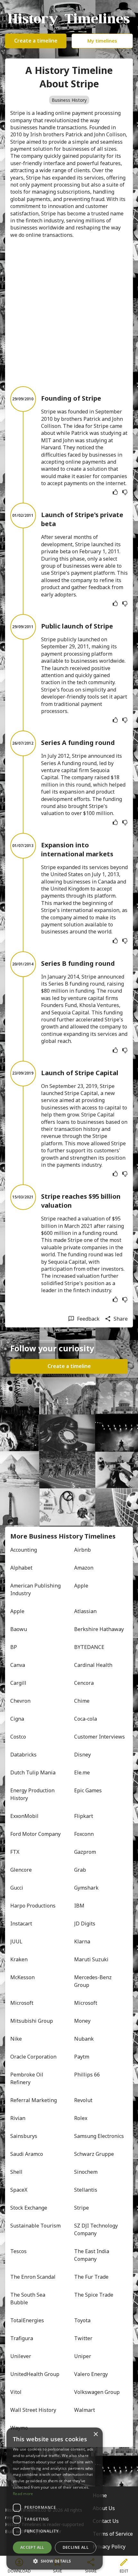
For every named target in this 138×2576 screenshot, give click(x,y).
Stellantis (86, 2190)
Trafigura (22, 2338)
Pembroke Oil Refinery (27, 2078)
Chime (82, 1701)
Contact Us (106, 2521)
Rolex (81, 2118)
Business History (69, 100)
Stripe (82, 2208)
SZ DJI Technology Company (97, 2229)
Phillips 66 (87, 2075)
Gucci (17, 1888)
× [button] (95, 2434)
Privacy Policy (109, 2547)
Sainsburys (24, 2136)
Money (82, 2021)
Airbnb (82, 1550)
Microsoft (22, 2003)
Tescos (18, 2251)
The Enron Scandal (33, 2277)
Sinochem (86, 2172)
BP (14, 1647)
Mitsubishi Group (32, 2021)
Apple (81, 1586)
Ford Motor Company (35, 1834)
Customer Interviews (99, 1737)
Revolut (83, 2100)
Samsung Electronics (99, 2136)
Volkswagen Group (97, 2392)
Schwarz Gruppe (94, 2154)
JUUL (16, 1941)
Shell (16, 2172)
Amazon (84, 1568)
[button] (55, 2560)
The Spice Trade (94, 2295)
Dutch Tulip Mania (33, 1772)
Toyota (82, 2320)
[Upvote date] (115, 492)
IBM (79, 1906)
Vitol (16, 2392)
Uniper (83, 2356)
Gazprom (85, 1852)
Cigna (17, 1719)
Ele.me (82, 1772)
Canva (18, 1665)
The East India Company (92, 2255)
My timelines (102, 41)
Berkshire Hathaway (99, 1629)
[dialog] (55, 2499)
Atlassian (85, 1611)
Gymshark (86, 1888)
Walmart (85, 2410)
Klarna (82, 1941)
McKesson (22, 1977)
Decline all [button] (76, 2547)
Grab (80, 1870)
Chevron (20, 1701)
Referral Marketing (34, 2100)
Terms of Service (113, 2534)
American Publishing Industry (36, 1589)
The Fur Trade (91, 2277)
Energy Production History (33, 1794)
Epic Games (88, 1790)
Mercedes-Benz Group (94, 1981)
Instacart (21, 1924)
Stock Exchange (29, 2208)
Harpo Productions (33, 1906)
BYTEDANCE (89, 1647)
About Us (104, 2508)
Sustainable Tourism (35, 2226)
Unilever (21, 2356)
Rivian (18, 2118)
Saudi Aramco (27, 2154)
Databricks (23, 1755)
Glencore (21, 1870)
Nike (16, 2039)
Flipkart (84, 1816)
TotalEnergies (27, 2320)
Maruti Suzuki (91, 1959)
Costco (18, 1737)
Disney (82, 1755)
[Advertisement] (69, 312)
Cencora (84, 1683)
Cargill (18, 1683)
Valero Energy (91, 2374)
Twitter (83, 2338)
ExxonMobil (24, 1816)
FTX (15, 1852)
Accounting (24, 1550)
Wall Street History (33, 2410)
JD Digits (85, 1924)
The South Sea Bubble (28, 2299)
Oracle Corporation (33, 2057)
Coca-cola (86, 1719)
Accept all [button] (32, 2547)
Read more (23, 2494)
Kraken (19, 1959)
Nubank (84, 2039)
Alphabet (21, 1568)
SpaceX (19, 2190)
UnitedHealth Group (35, 2374)
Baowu (19, 1629)
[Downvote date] (125, 492)
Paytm (82, 2057)
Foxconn (84, 1834)
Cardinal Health (93, 1665)
